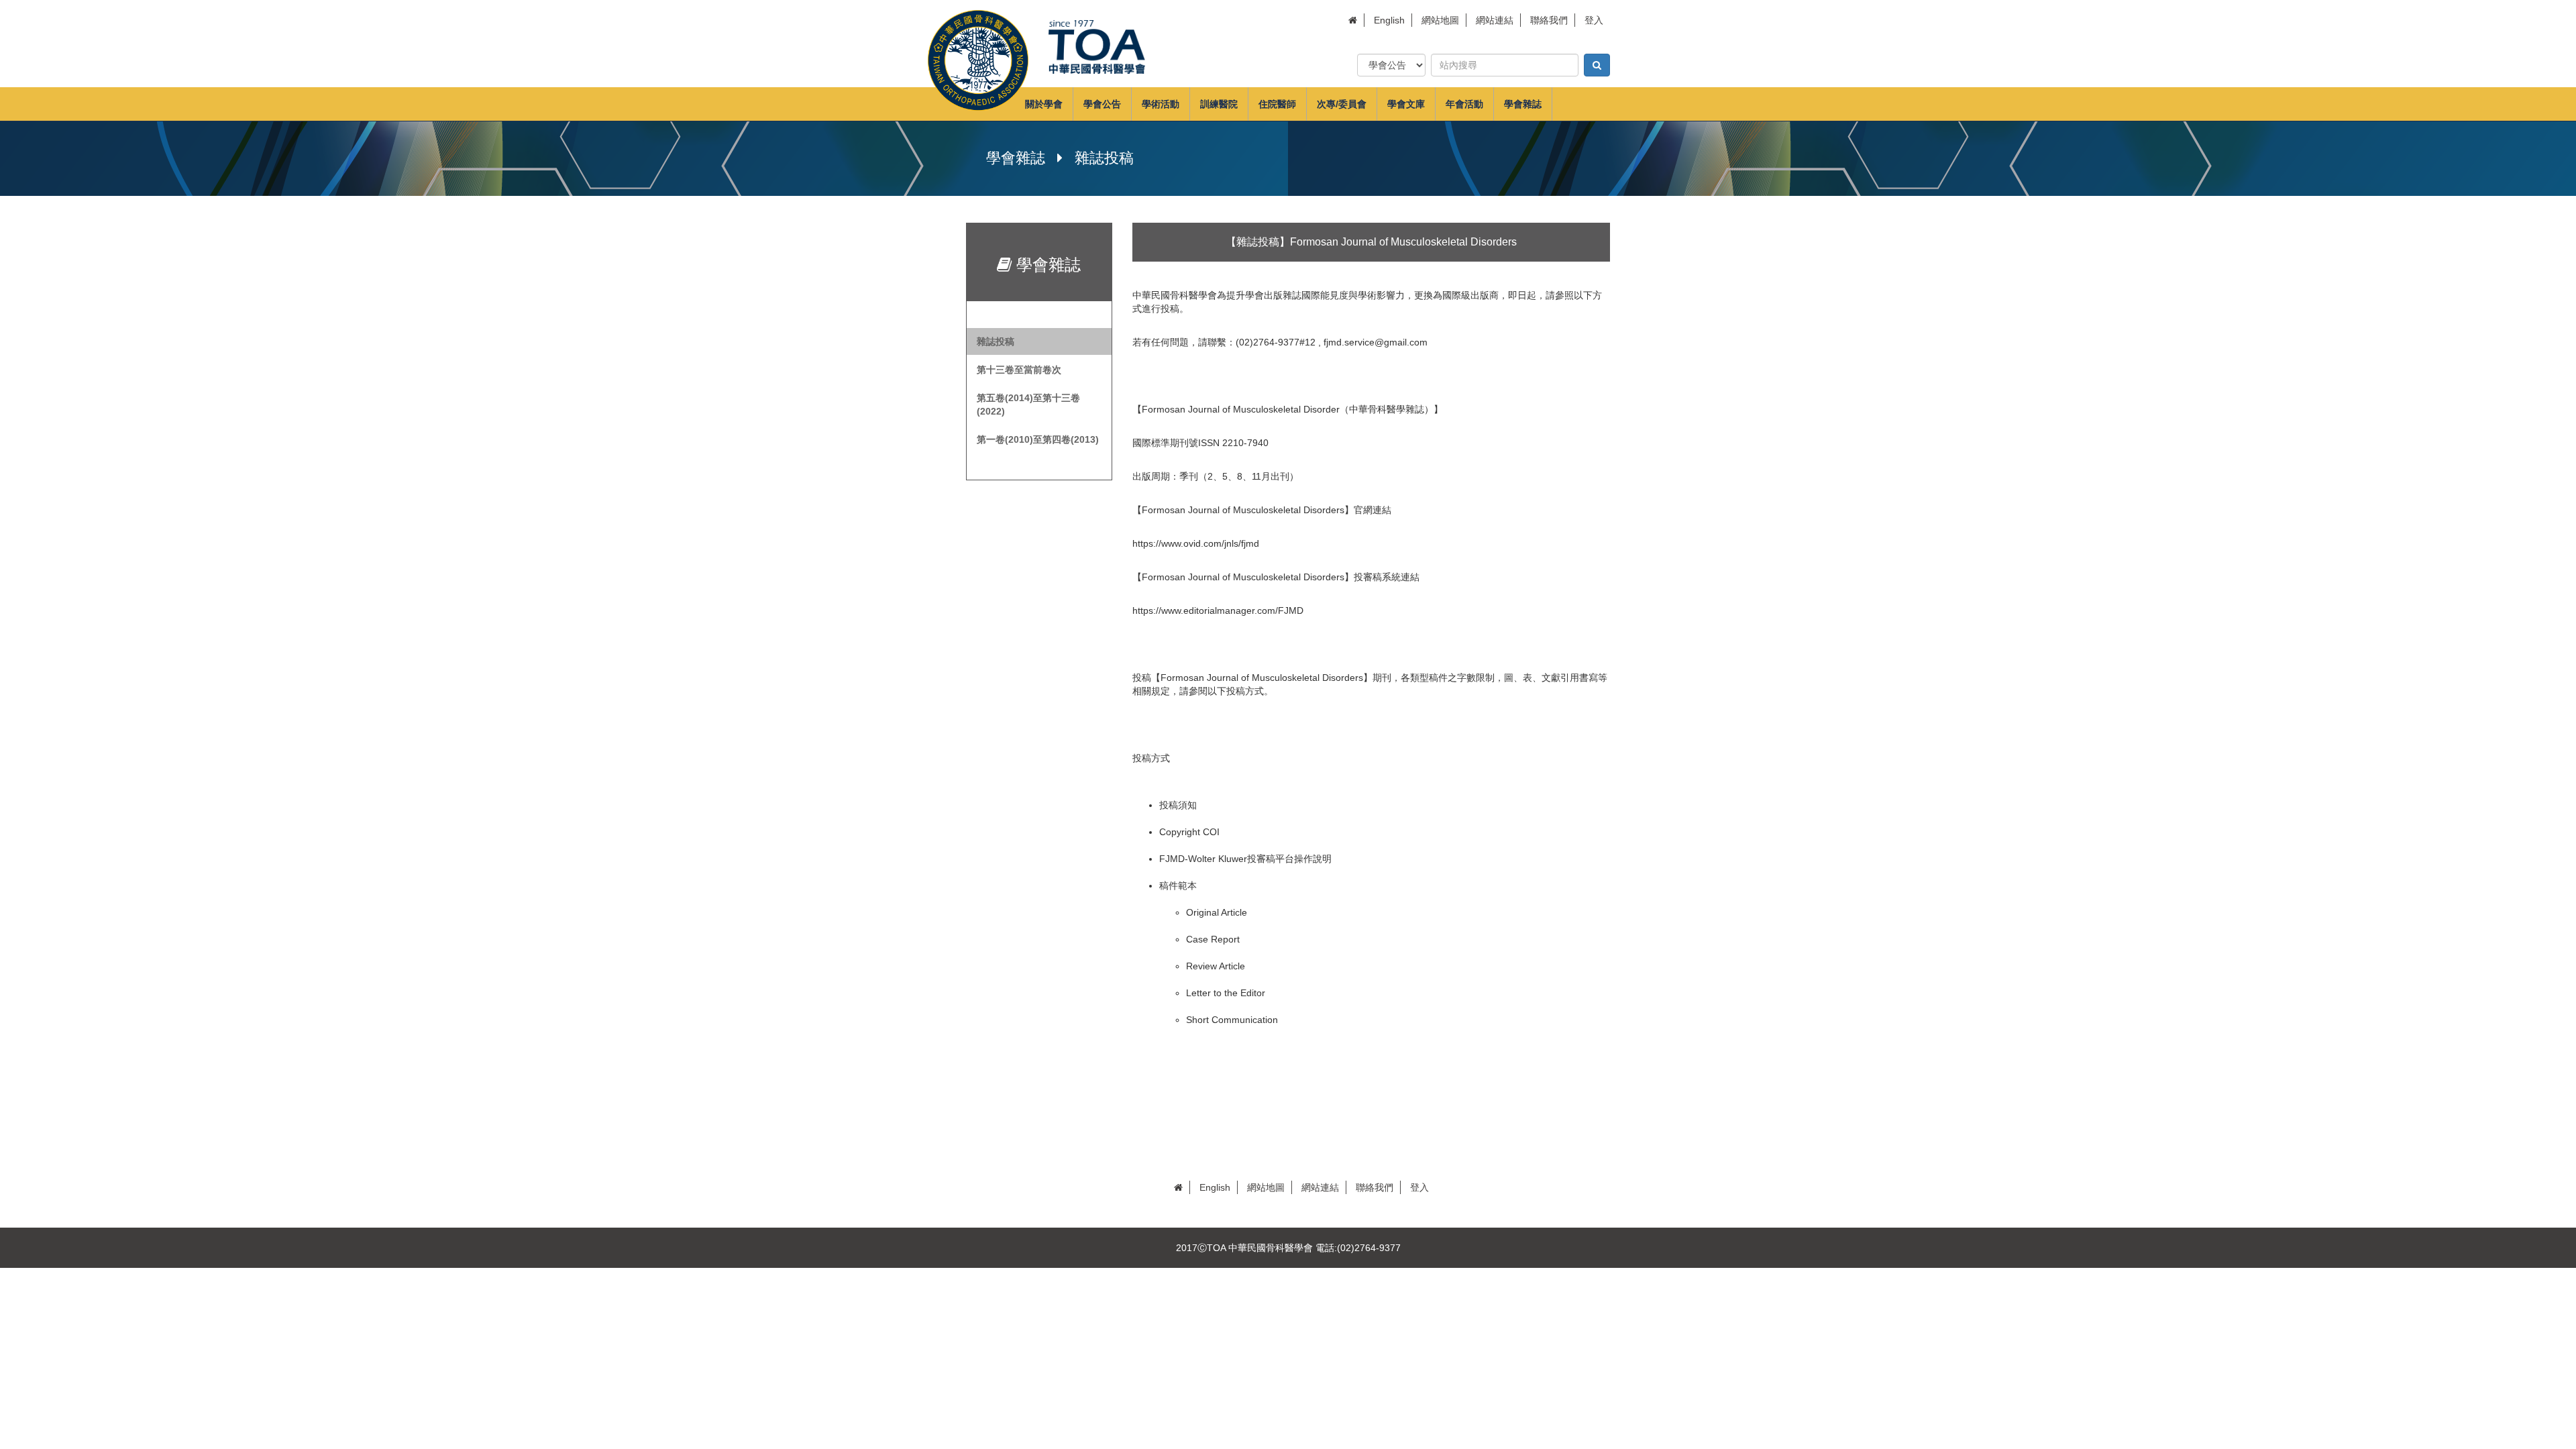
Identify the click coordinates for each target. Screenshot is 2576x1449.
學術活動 (1161, 104)
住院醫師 (1277, 104)
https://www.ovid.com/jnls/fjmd (1196, 543)
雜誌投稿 (996, 341)
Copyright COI (1189, 832)
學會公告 (1102, 104)
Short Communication (1232, 1020)
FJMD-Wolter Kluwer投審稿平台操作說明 (1245, 859)
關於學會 (1044, 104)
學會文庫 (1406, 104)
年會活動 (1464, 104)
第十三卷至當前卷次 (1019, 370)
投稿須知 (1178, 805)
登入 (1594, 20)
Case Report (1213, 939)
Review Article (1216, 966)
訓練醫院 (1219, 104)
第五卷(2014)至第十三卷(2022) (1028, 405)
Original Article (1217, 912)
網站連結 (1495, 20)
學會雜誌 (1523, 104)
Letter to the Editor (1226, 993)
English (1389, 20)
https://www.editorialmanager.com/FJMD (1218, 610)
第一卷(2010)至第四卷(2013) (1038, 439)
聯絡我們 (1549, 20)
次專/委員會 (1342, 104)
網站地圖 (1440, 20)
